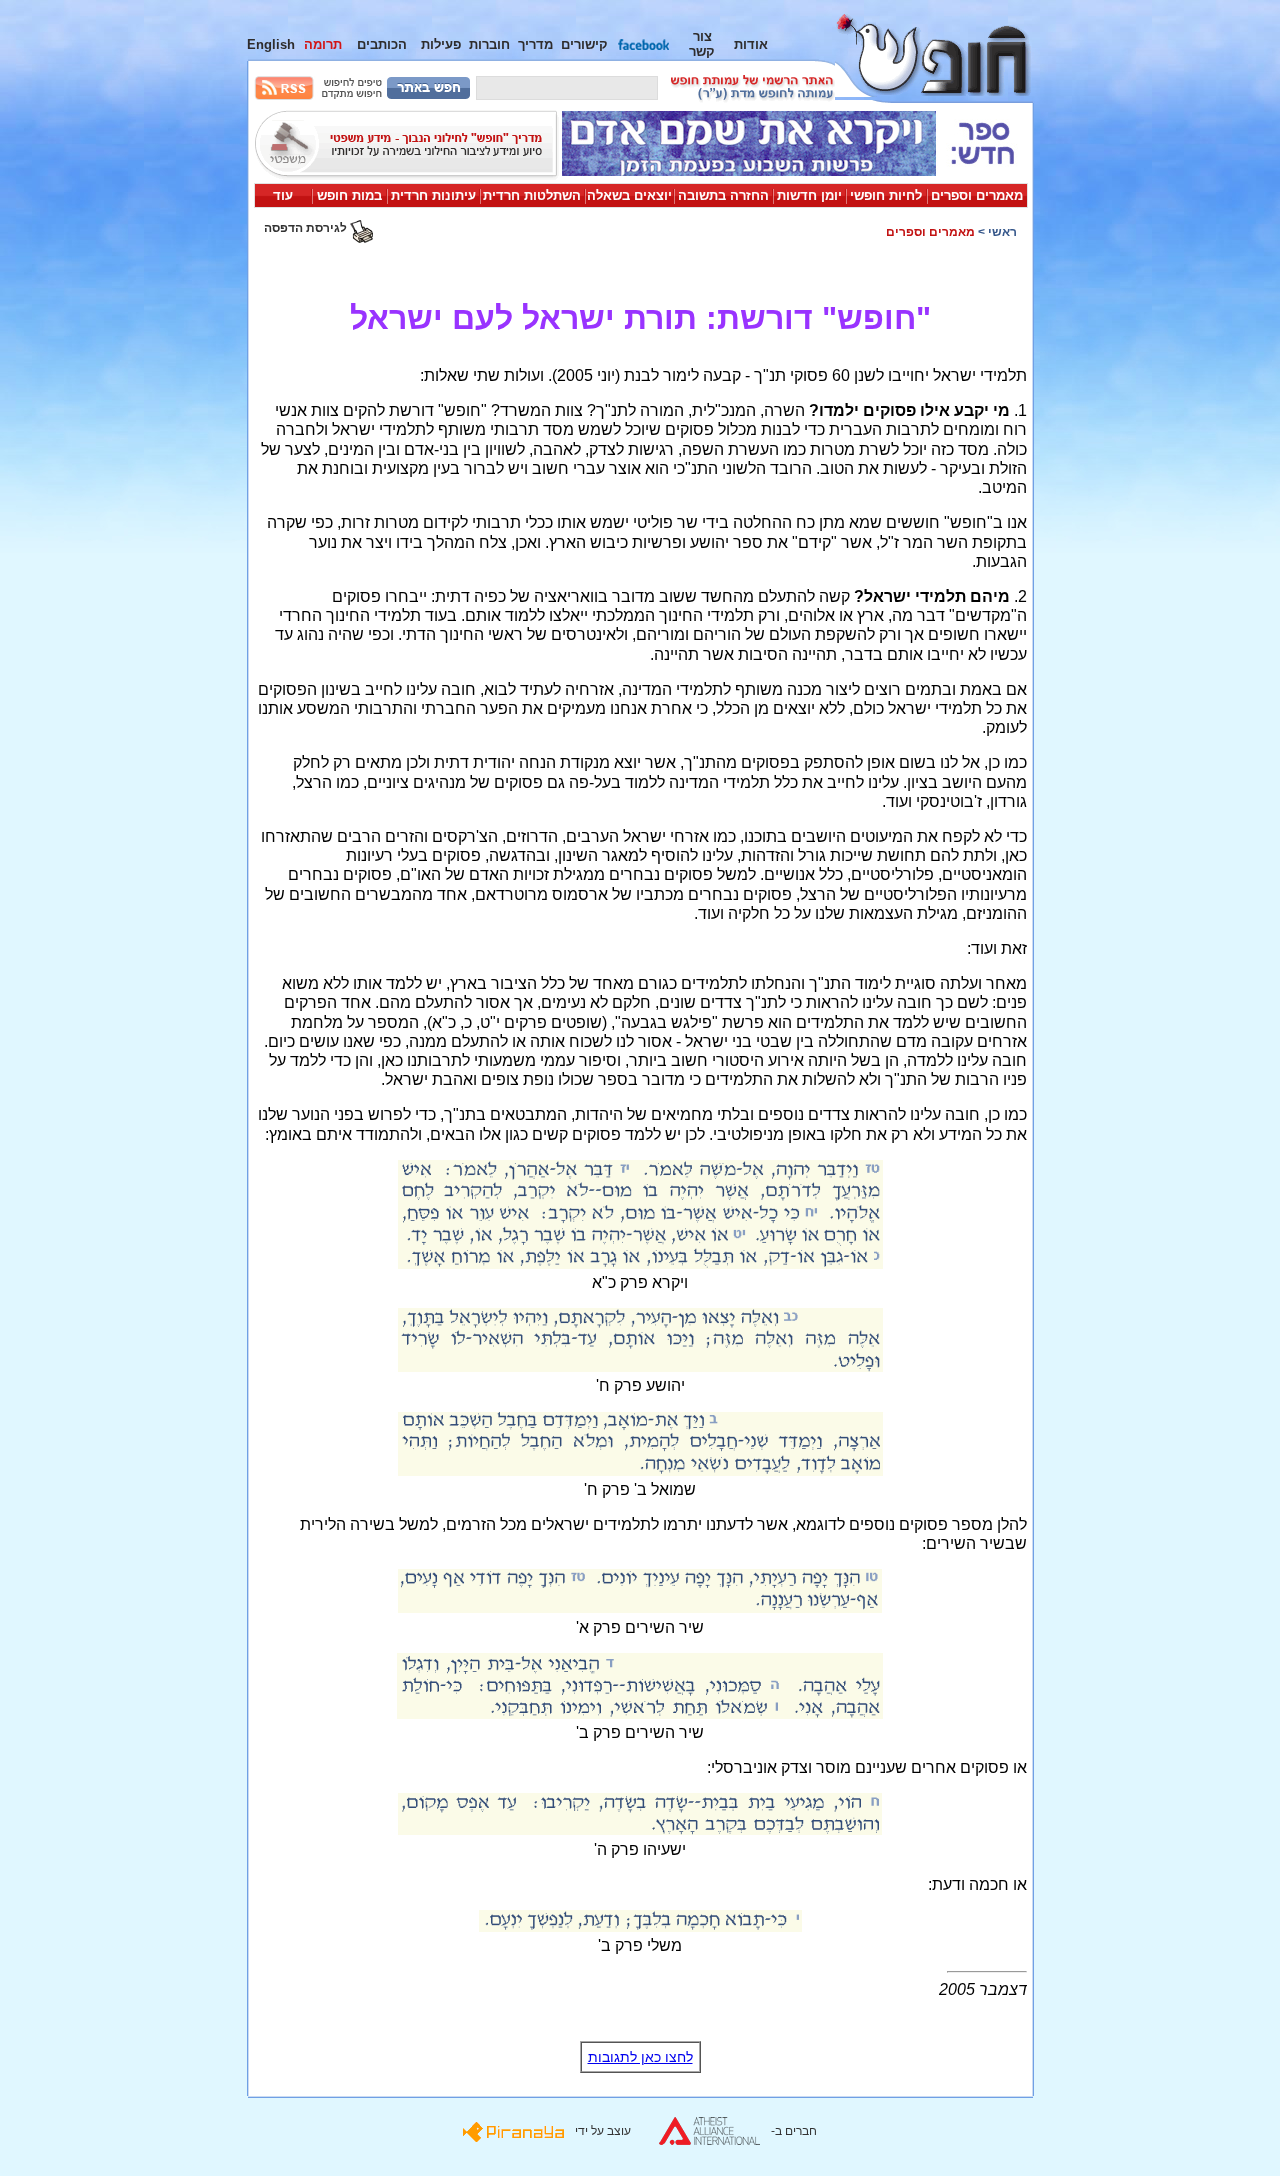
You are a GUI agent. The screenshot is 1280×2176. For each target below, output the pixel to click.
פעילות (441, 44)
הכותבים (382, 44)
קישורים (584, 44)
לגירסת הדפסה (307, 228)
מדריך (535, 44)
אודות (751, 44)
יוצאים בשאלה (629, 195)
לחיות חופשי (886, 195)
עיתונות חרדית (433, 195)
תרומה (323, 44)
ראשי (1002, 232)
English (271, 44)
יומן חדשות (809, 195)
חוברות (489, 44)
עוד (283, 195)
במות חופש (349, 195)
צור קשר (702, 44)
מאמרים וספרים (977, 195)
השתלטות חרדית (532, 195)
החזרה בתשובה (723, 195)
